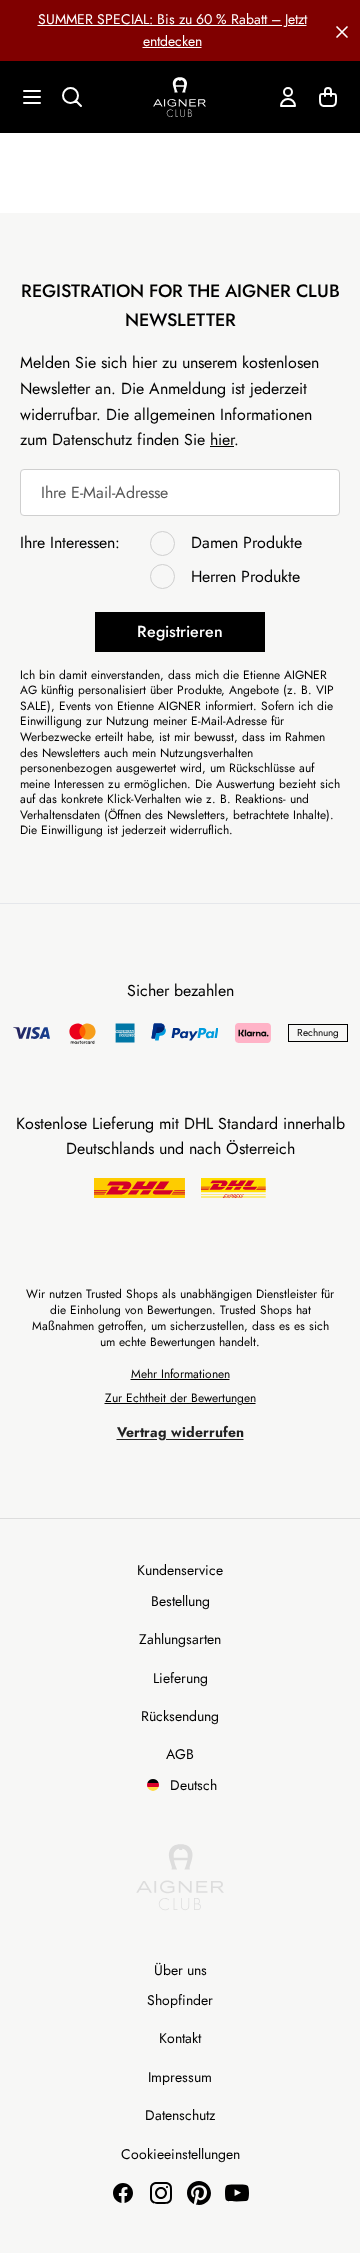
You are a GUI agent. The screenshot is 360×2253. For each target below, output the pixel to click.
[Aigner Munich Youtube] (237, 2193)
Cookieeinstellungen (180, 2154)
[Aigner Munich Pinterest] (199, 2193)
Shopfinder (180, 2000)
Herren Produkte (245, 576)
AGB (180, 1754)
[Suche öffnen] (72, 97)
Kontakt (180, 2038)
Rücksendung (180, 1716)
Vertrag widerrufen (180, 1432)
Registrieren (180, 631)
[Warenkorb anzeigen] (328, 97)
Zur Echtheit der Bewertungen (180, 1398)
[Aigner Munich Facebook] (123, 2193)
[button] (342, 30)
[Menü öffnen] (32, 97)
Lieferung (180, 1678)
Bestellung (180, 1601)
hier (222, 439)
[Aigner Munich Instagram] (161, 2193)
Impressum (180, 2077)
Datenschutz (180, 2115)
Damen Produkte (246, 542)
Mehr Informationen (180, 1374)
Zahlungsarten (180, 1639)
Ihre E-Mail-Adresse (104, 492)
